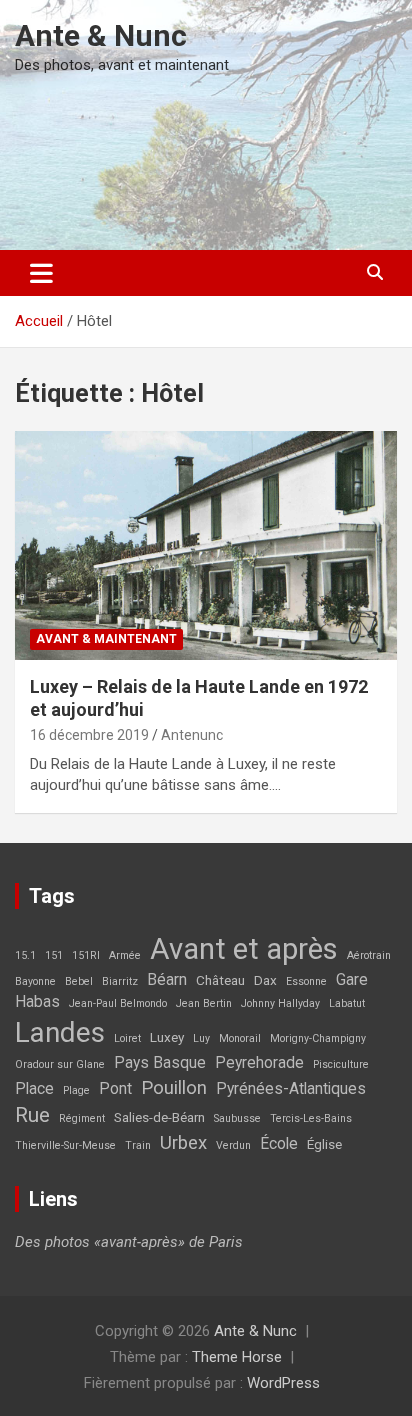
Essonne (306, 981)
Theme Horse (237, 1357)
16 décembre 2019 (89, 735)
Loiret (127, 1038)
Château (220, 980)
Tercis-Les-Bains (311, 1118)
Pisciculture (341, 1064)
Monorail (240, 1038)
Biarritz (120, 981)
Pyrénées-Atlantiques (291, 1089)
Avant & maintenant (106, 639)
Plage (76, 1090)
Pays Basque (160, 1063)
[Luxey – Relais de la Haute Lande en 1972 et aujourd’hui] (206, 545)
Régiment (82, 1118)
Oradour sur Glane (60, 1064)
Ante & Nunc (101, 35)
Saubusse (237, 1118)
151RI (86, 955)
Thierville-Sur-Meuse (65, 1145)
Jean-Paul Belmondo (118, 1003)
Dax (265, 980)
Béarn (167, 980)
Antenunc (192, 735)
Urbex (183, 1143)
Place (34, 1089)
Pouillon (174, 1088)
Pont (115, 1089)
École (279, 1144)
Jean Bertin (204, 1003)
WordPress (283, 1383)
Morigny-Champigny (318, 1038)
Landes (60, 1032)
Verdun (233, 1145)
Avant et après (244, 949)
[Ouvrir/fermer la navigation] (41, 273)
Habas (37, 1002)
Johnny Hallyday (280, 1003)
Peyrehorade (259, 1063)
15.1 (25, 955)
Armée (125, 955)
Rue (32, 1115)
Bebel (79, 981)
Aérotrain (369, 955)
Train (138, 1145)
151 (54, 955)
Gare (352, 980)
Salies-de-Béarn (159, 1117)
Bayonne (35, 981)
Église (324, 1144)
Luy (201, 1038)
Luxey (167, 1037)
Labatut (347, 1003)
